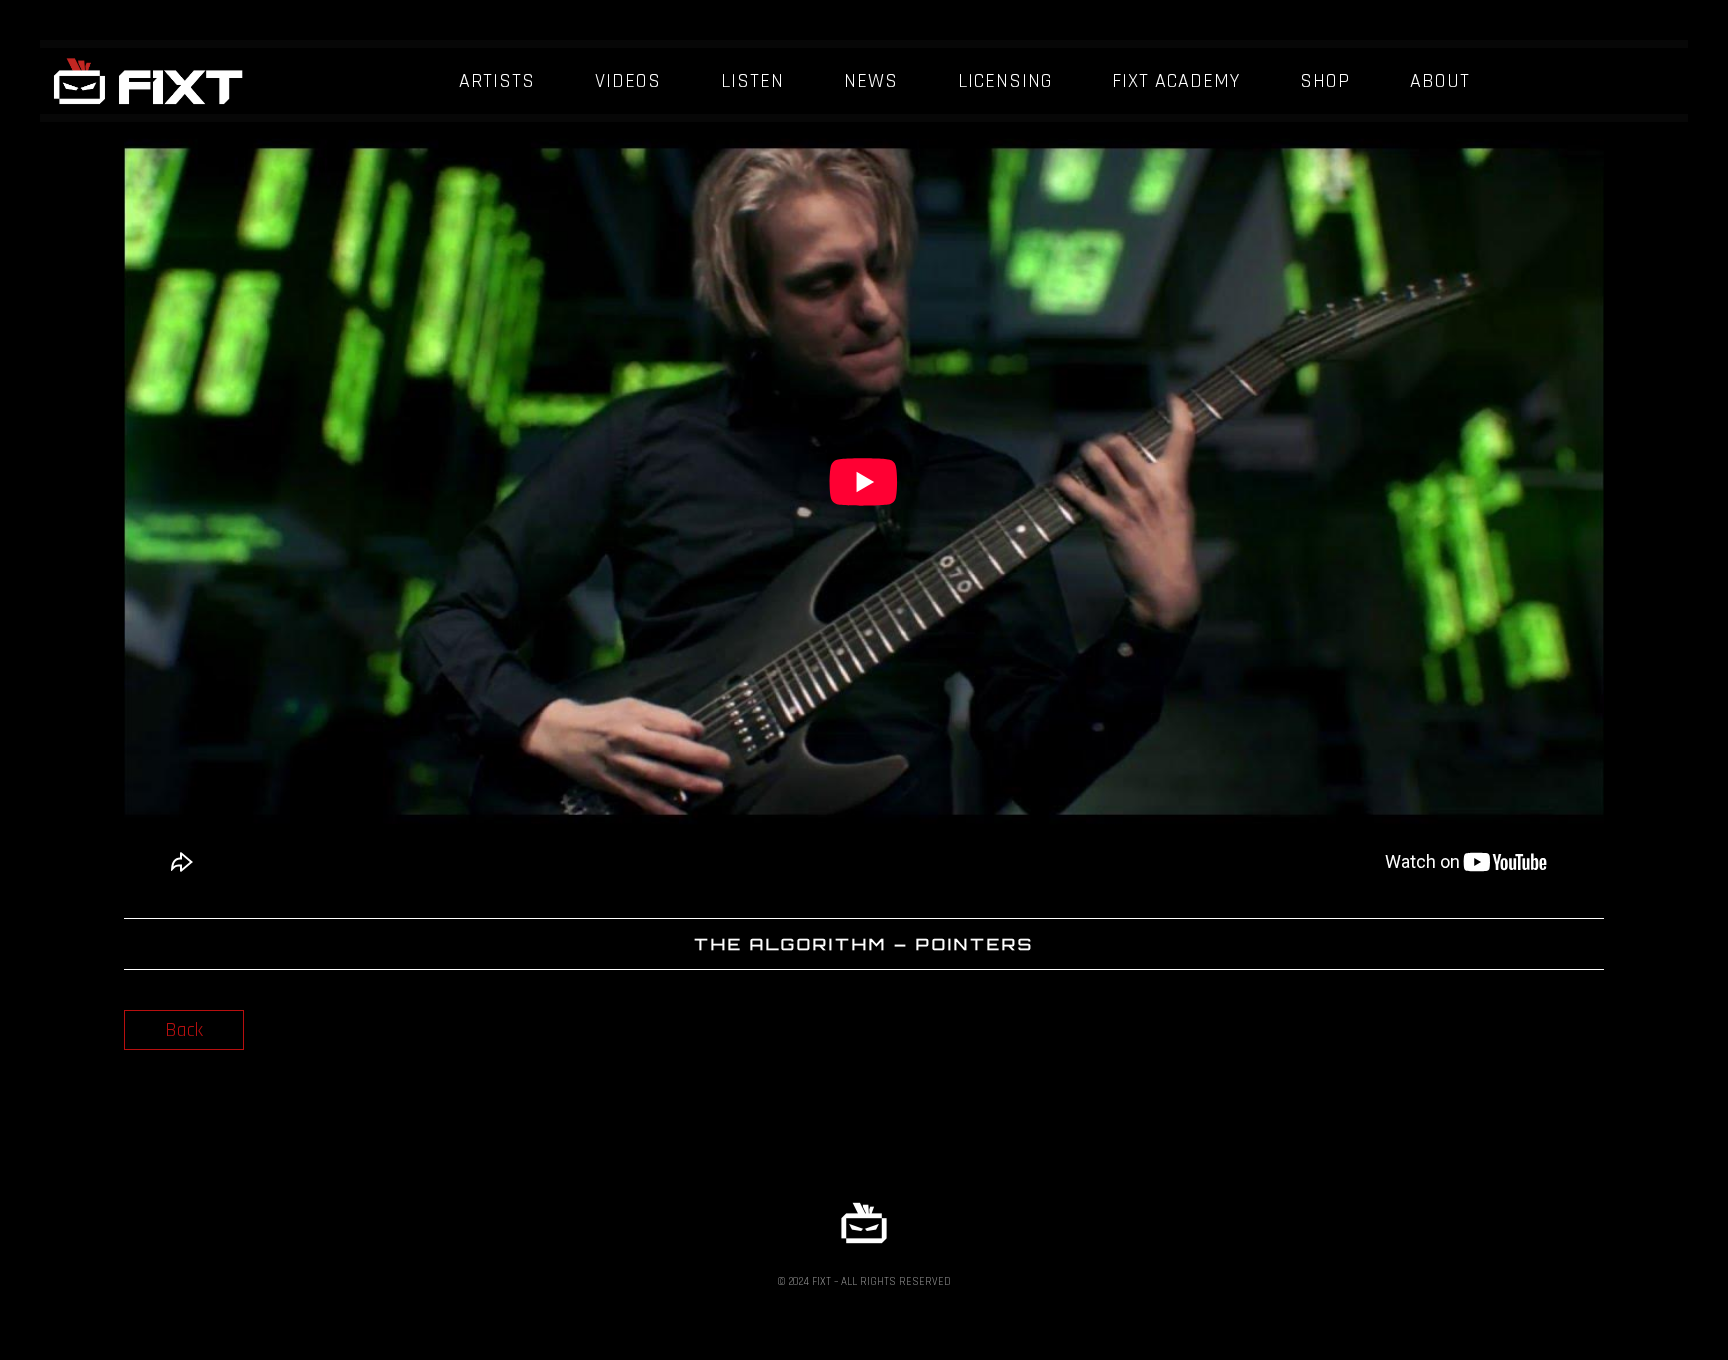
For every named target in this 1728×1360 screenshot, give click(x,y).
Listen (752, 81)
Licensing (1005, 81)
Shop (1325, 81)
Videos (628, 81)
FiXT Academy (1176, 81)
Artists (497, 81)
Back (184, 1030)
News (871, 81)
